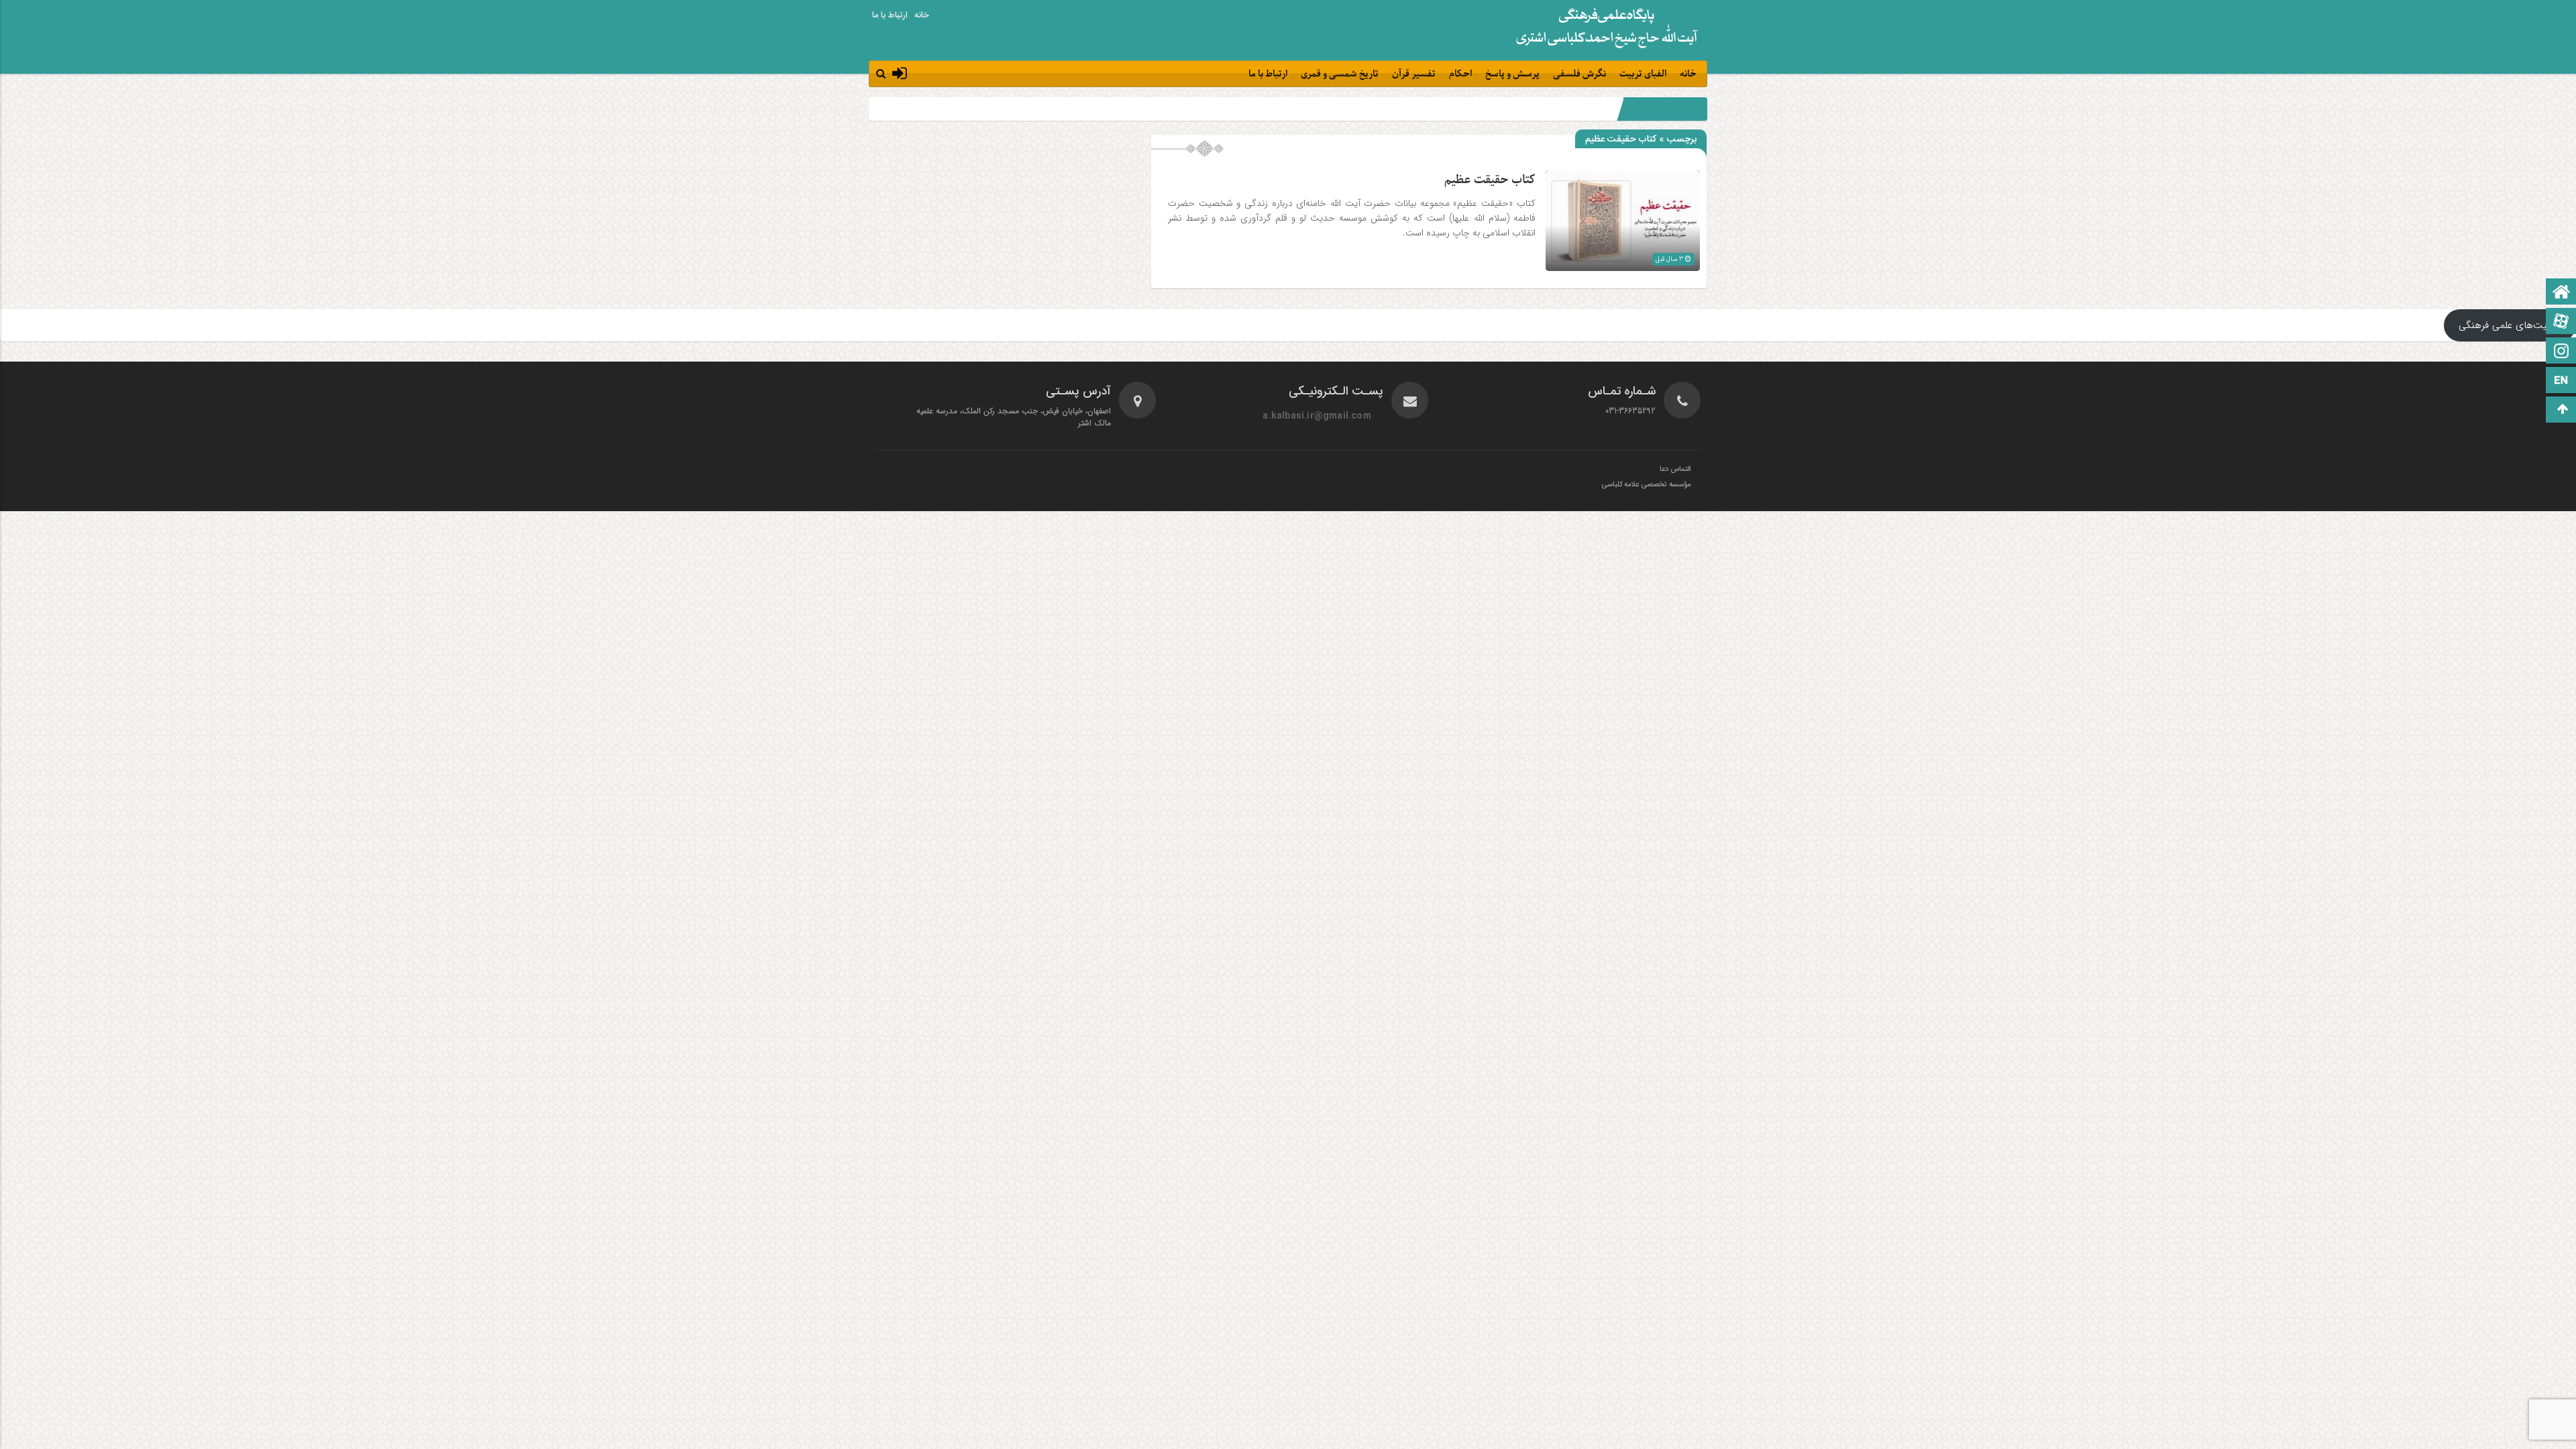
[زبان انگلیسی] (2561, 381)
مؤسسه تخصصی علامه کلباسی (1646, 485)
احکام (1460, 74)
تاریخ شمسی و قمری (1340, 74)
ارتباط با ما (890, 15)
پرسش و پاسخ (1512, 74)
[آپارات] (2561, 322)
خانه (922, 15)
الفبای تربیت (1643, 74)
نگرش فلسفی (1579, 74)
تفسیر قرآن (1414, 74)
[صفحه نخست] (2561, 293)
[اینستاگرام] (2561, 352)
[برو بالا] (2563, 410)
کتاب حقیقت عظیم (1490, 180)
